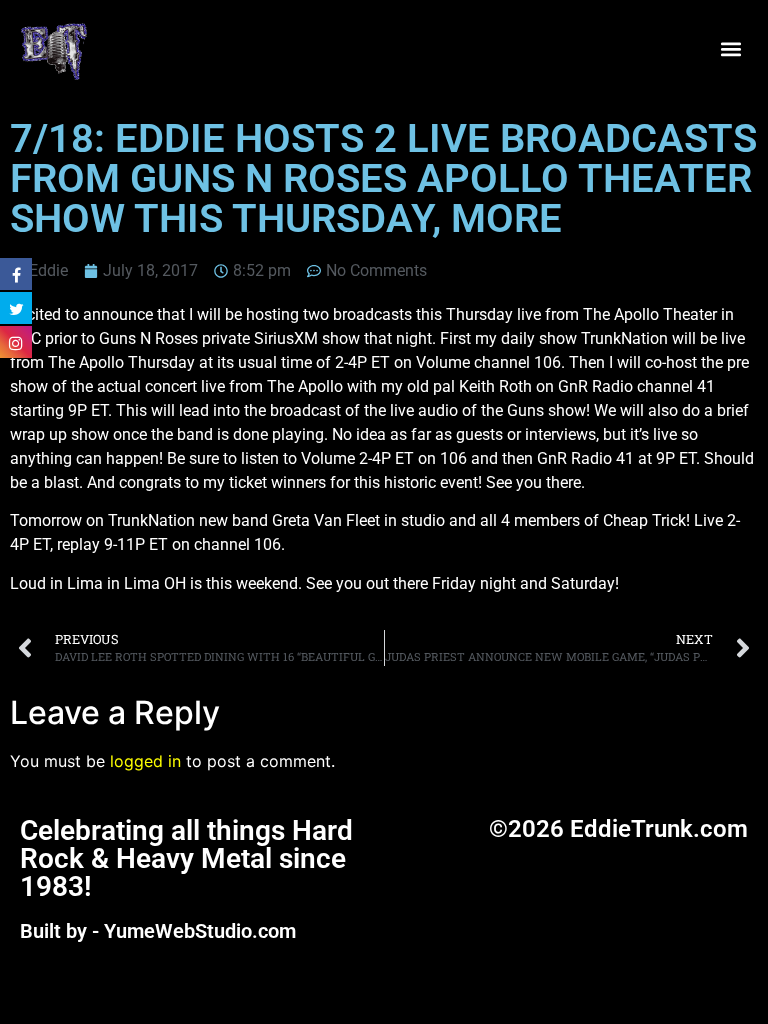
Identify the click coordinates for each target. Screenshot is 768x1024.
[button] (731, 49)
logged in (145, 761)
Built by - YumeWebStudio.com (158, 931)
